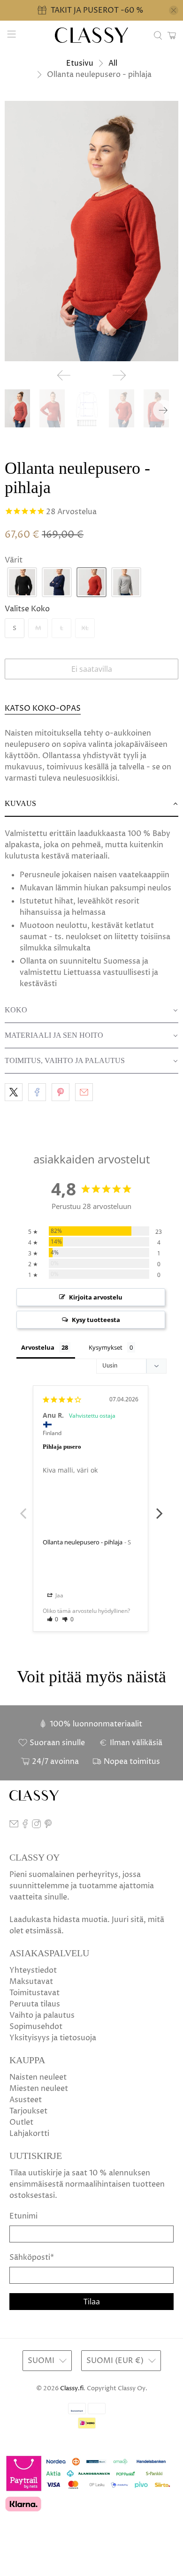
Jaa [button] (59, 1595)
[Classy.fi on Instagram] (36, 1826)
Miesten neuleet (39, 2089)
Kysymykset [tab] (106, 1347)
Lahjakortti (29, 2134)
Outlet (21, 2122)
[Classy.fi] (92, 35)
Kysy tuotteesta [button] (96, 1320)
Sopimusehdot (36, 2027)
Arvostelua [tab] (38, 1347)
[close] (174, 10)
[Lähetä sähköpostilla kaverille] (84, 1092)
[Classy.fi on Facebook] (25, 1826)
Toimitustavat (34, 1993)
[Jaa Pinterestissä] (61, 1092)
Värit (14, 560)
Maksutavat (31, 1982)
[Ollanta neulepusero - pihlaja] (91, 231)
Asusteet (26, 2100)
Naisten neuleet (38, 2077)
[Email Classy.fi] (14, 1826)
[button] (22, 582)
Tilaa (92, 2302)
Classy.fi (72, 2388)
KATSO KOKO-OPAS (43, 708)
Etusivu (80, 63)
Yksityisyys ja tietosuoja (53, 2038)
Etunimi (23, 2216)
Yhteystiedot (33, 1970)
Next (160, 1508)
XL (85, 628)
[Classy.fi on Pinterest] (48, 1826)
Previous (23, 1508)
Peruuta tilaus (35, 2004)
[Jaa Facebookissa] (37, 1092)
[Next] (119, 375)
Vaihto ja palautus (42, 2015)
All (113, 63)
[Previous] (64, 375)
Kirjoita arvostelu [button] (96, 1297)
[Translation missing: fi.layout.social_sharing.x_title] (14, 1092)
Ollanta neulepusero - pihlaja (83, 1542)
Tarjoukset (28, 2111)
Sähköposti (32, 2257)
